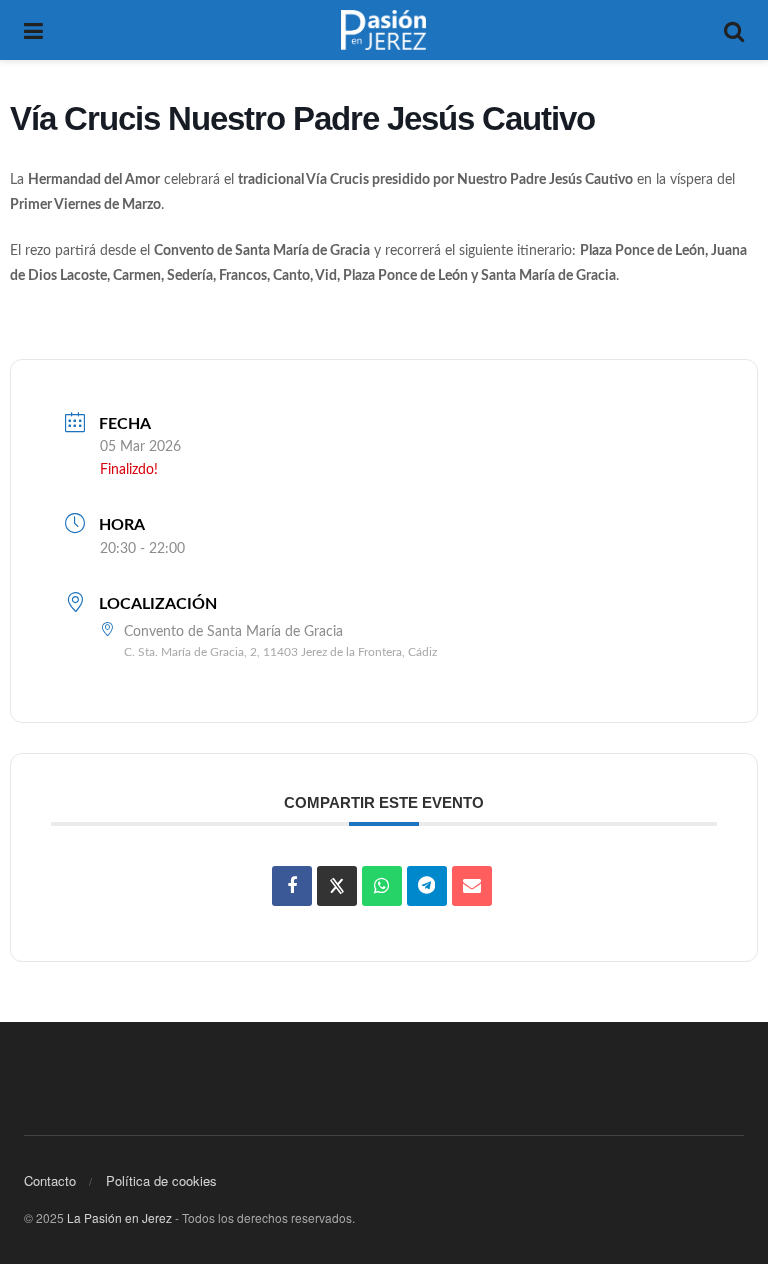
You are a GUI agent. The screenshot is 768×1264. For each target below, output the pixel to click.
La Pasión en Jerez (119, 1217)
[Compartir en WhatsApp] (382, 886)
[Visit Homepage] (384, 30)
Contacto (50, 1180)
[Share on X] (337, 886)
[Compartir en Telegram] (427, 886)
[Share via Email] (472, 886)
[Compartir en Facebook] (292, 886)
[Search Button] (734, 30)
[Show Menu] (33, 30)
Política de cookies (161, 1180)
